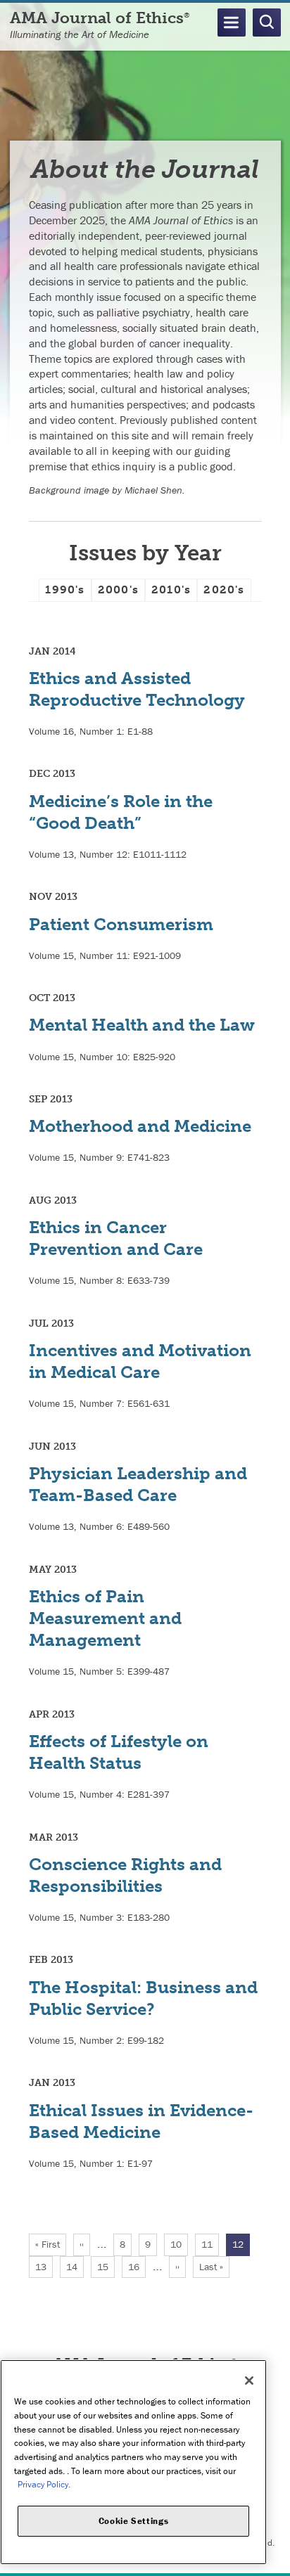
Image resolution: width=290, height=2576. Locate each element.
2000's (118, 590)
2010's (171, 590)
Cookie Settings (134, 2521)
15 (106, 2267)
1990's (65, 590)
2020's (224, 590)
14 (75, 2267)
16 (137, 2267)
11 (210, 2244)
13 (44, 2267)
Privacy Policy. (44, 2484)
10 (179, 2244)
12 (241, 2247)
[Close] (249, 2381)
